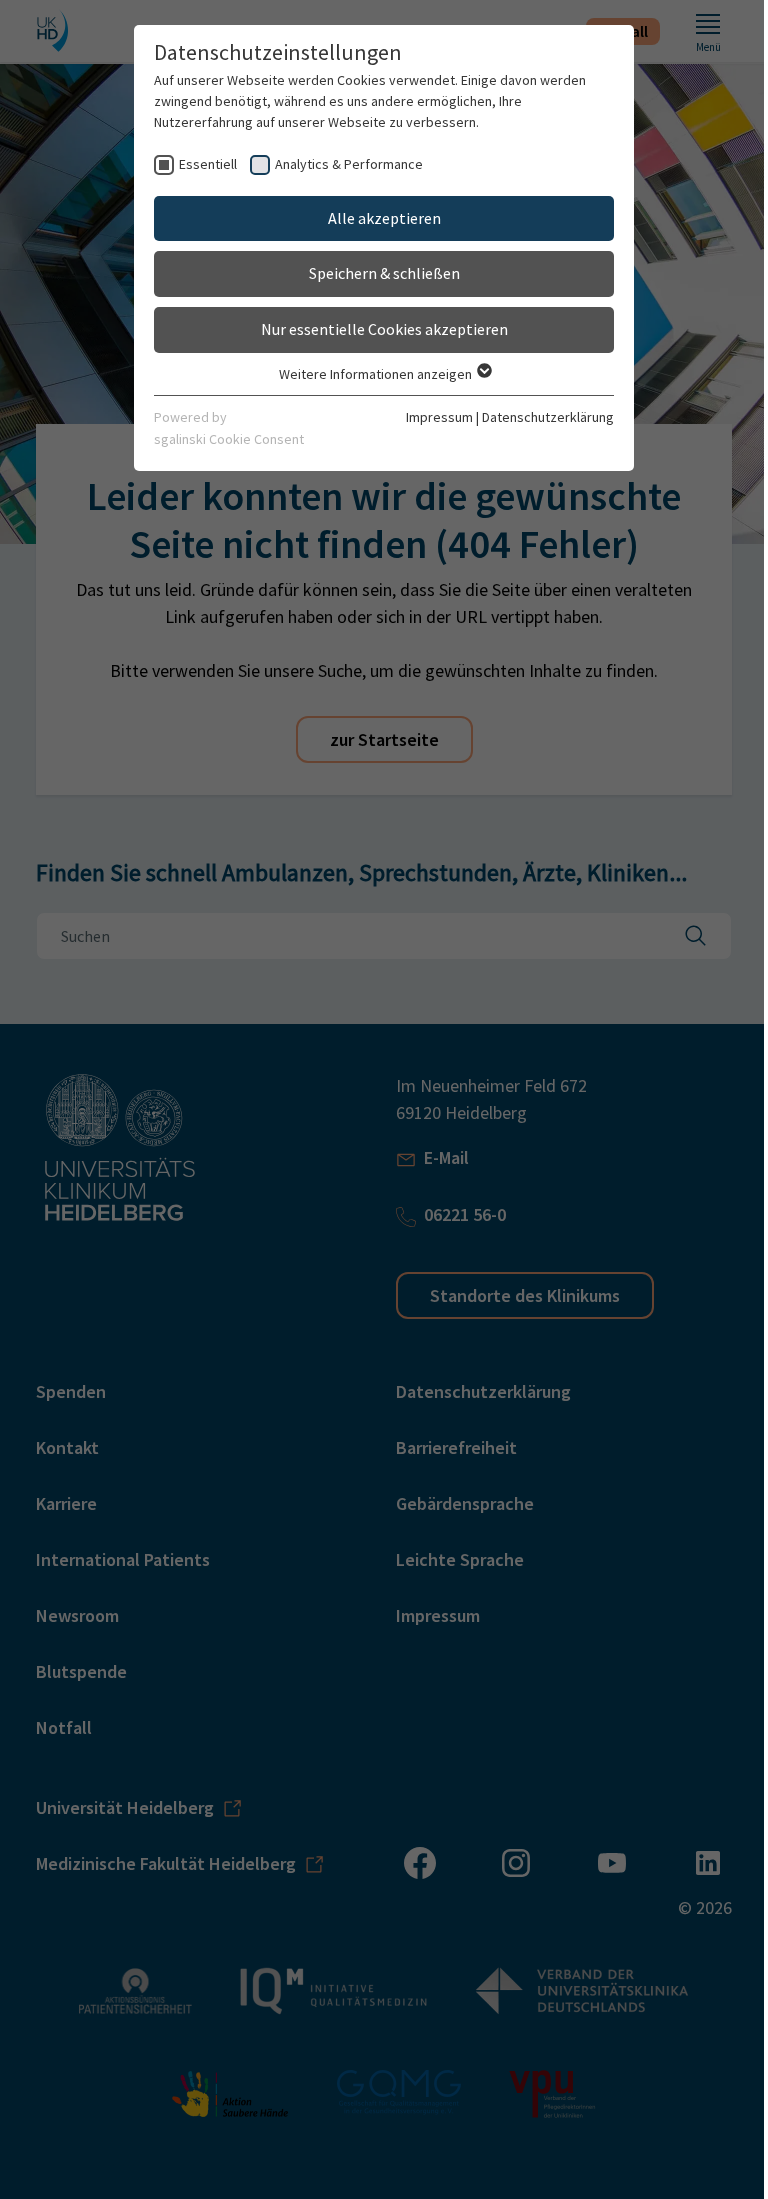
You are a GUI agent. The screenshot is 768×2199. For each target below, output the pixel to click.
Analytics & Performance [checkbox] (349, 164)
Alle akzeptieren (384, 218)
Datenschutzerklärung (548, 417)
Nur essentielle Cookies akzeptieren (384, 329)
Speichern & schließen (384, 273)
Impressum (439, 417)
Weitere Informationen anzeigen (377, 374)
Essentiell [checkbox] (208, 164)
